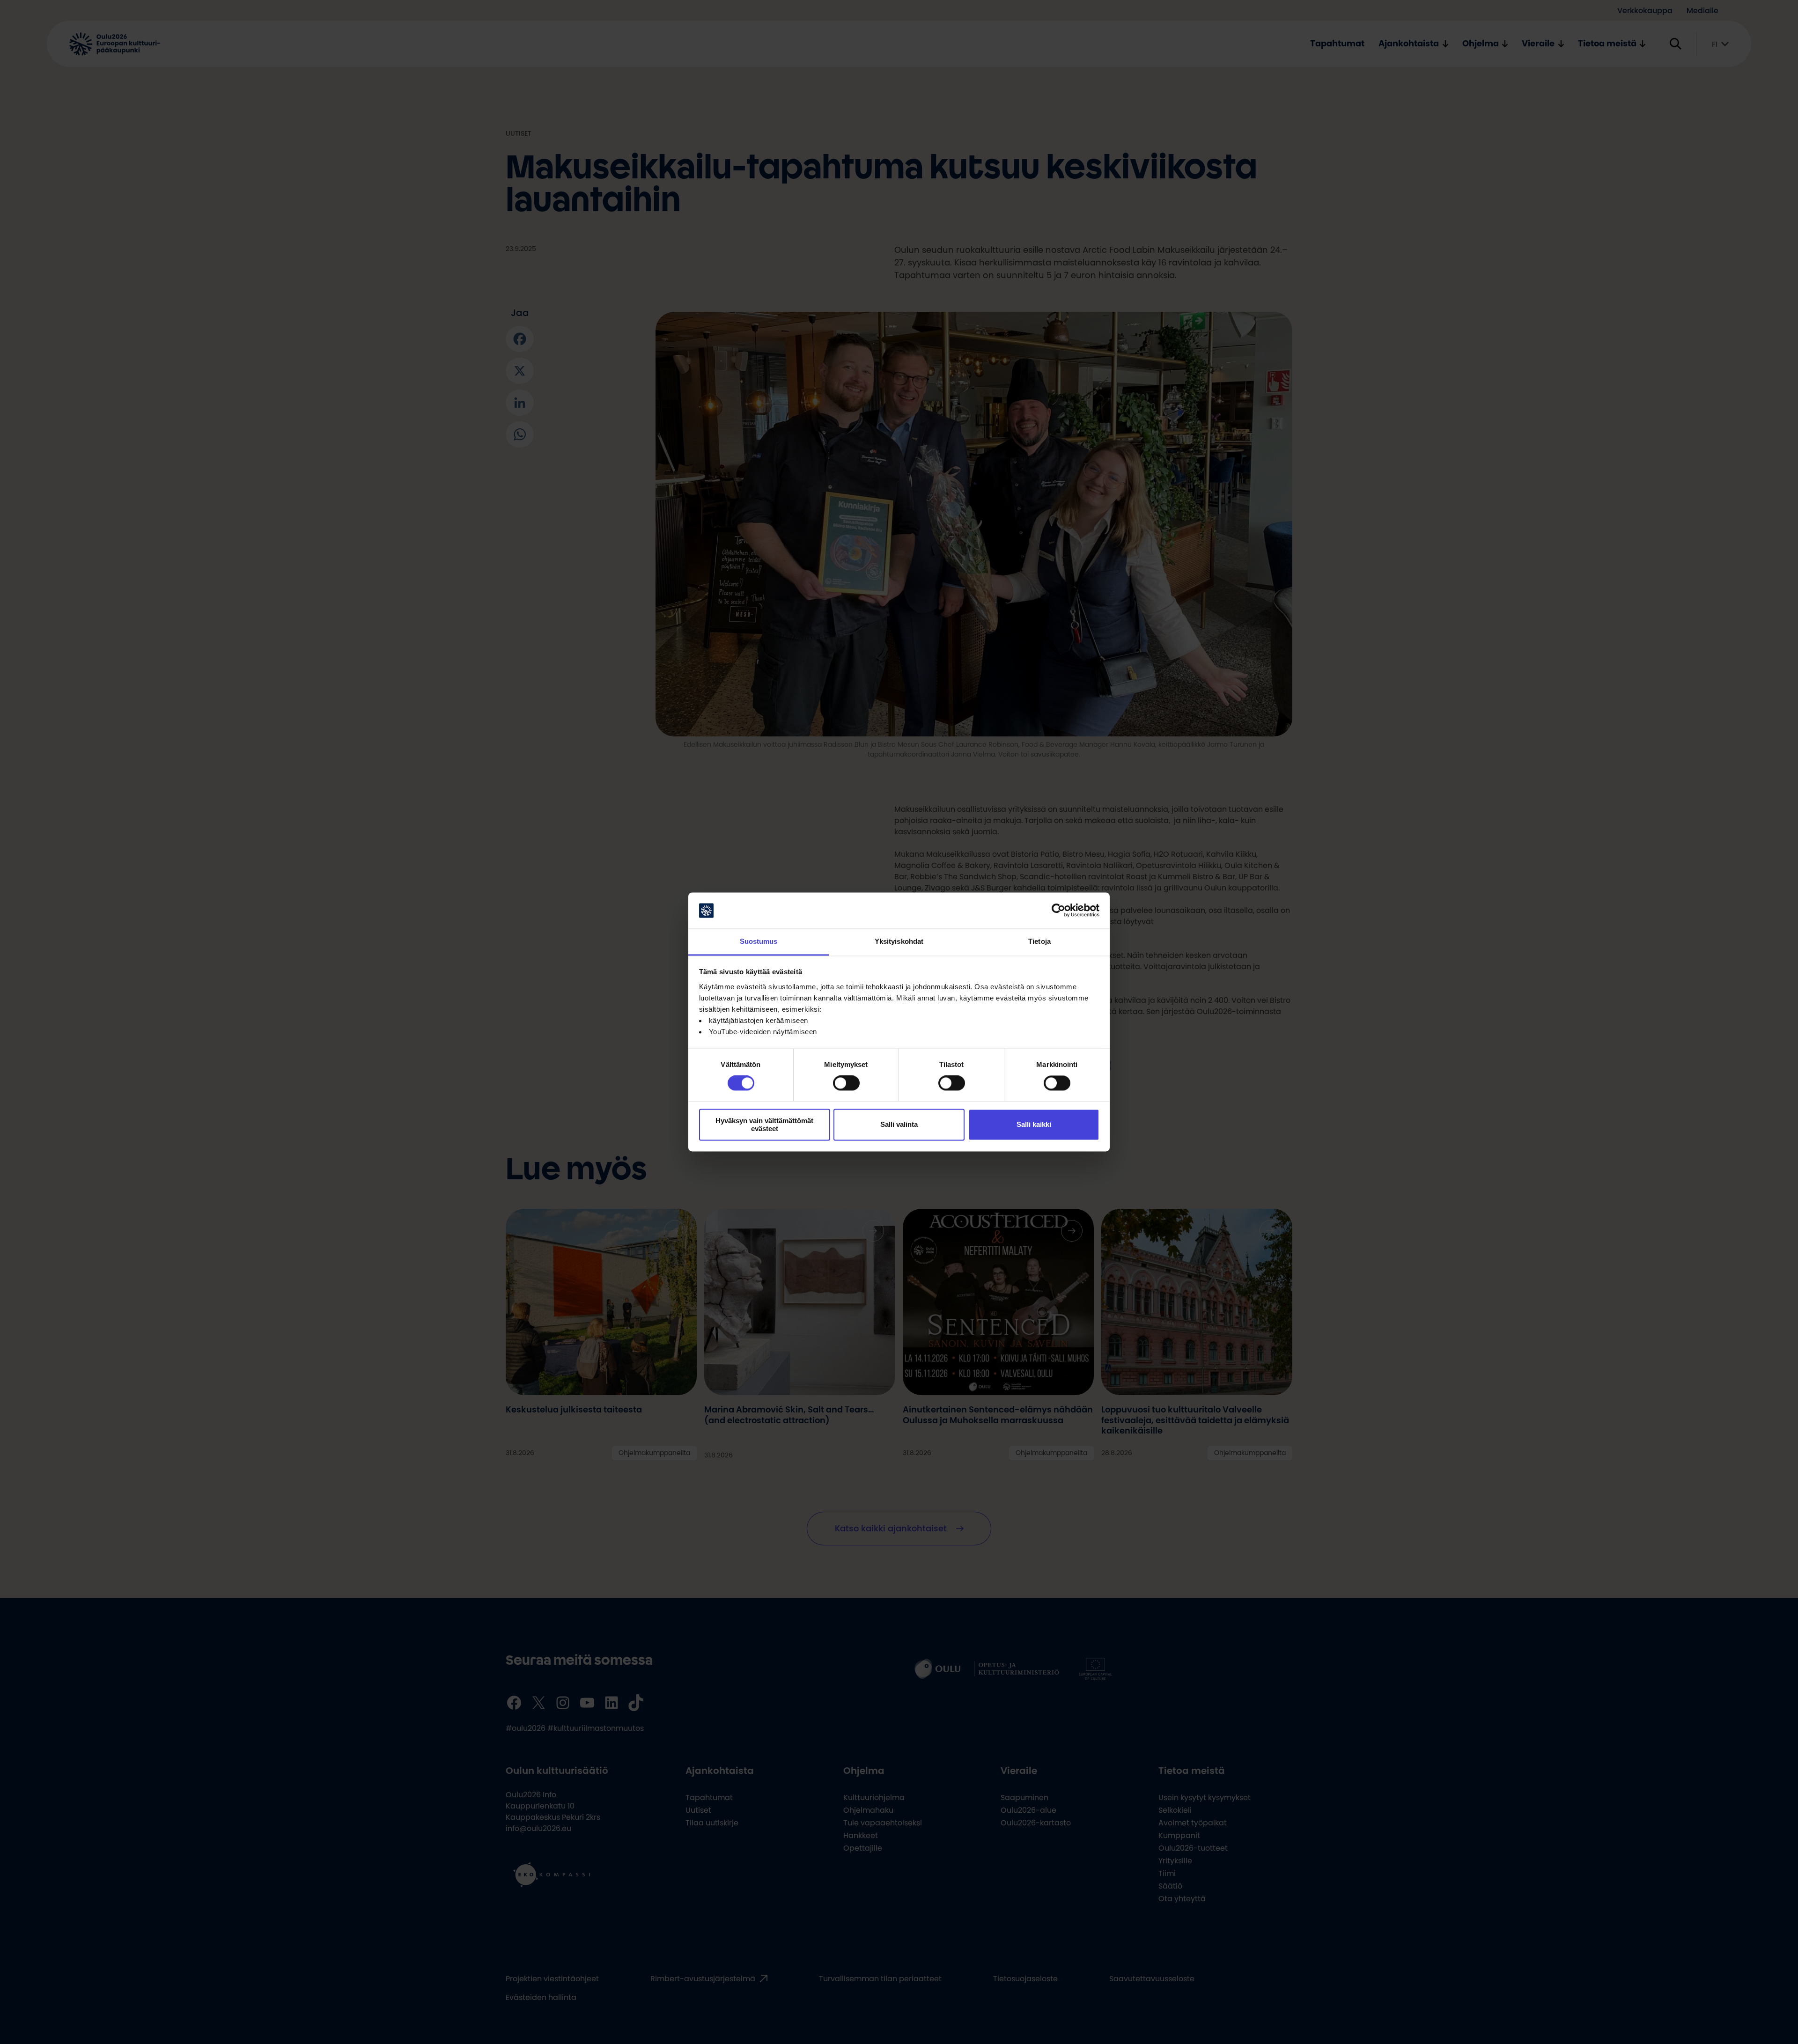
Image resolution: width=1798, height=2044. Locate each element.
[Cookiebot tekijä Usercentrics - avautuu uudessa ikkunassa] (1058, 911)
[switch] (846, 1083)
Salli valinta (899, 1125)
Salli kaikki (1034, 1125)
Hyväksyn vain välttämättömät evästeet (764, 1125)
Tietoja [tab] (1039, 941)
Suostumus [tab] (759, 941)
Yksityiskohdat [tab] (899, 941)
